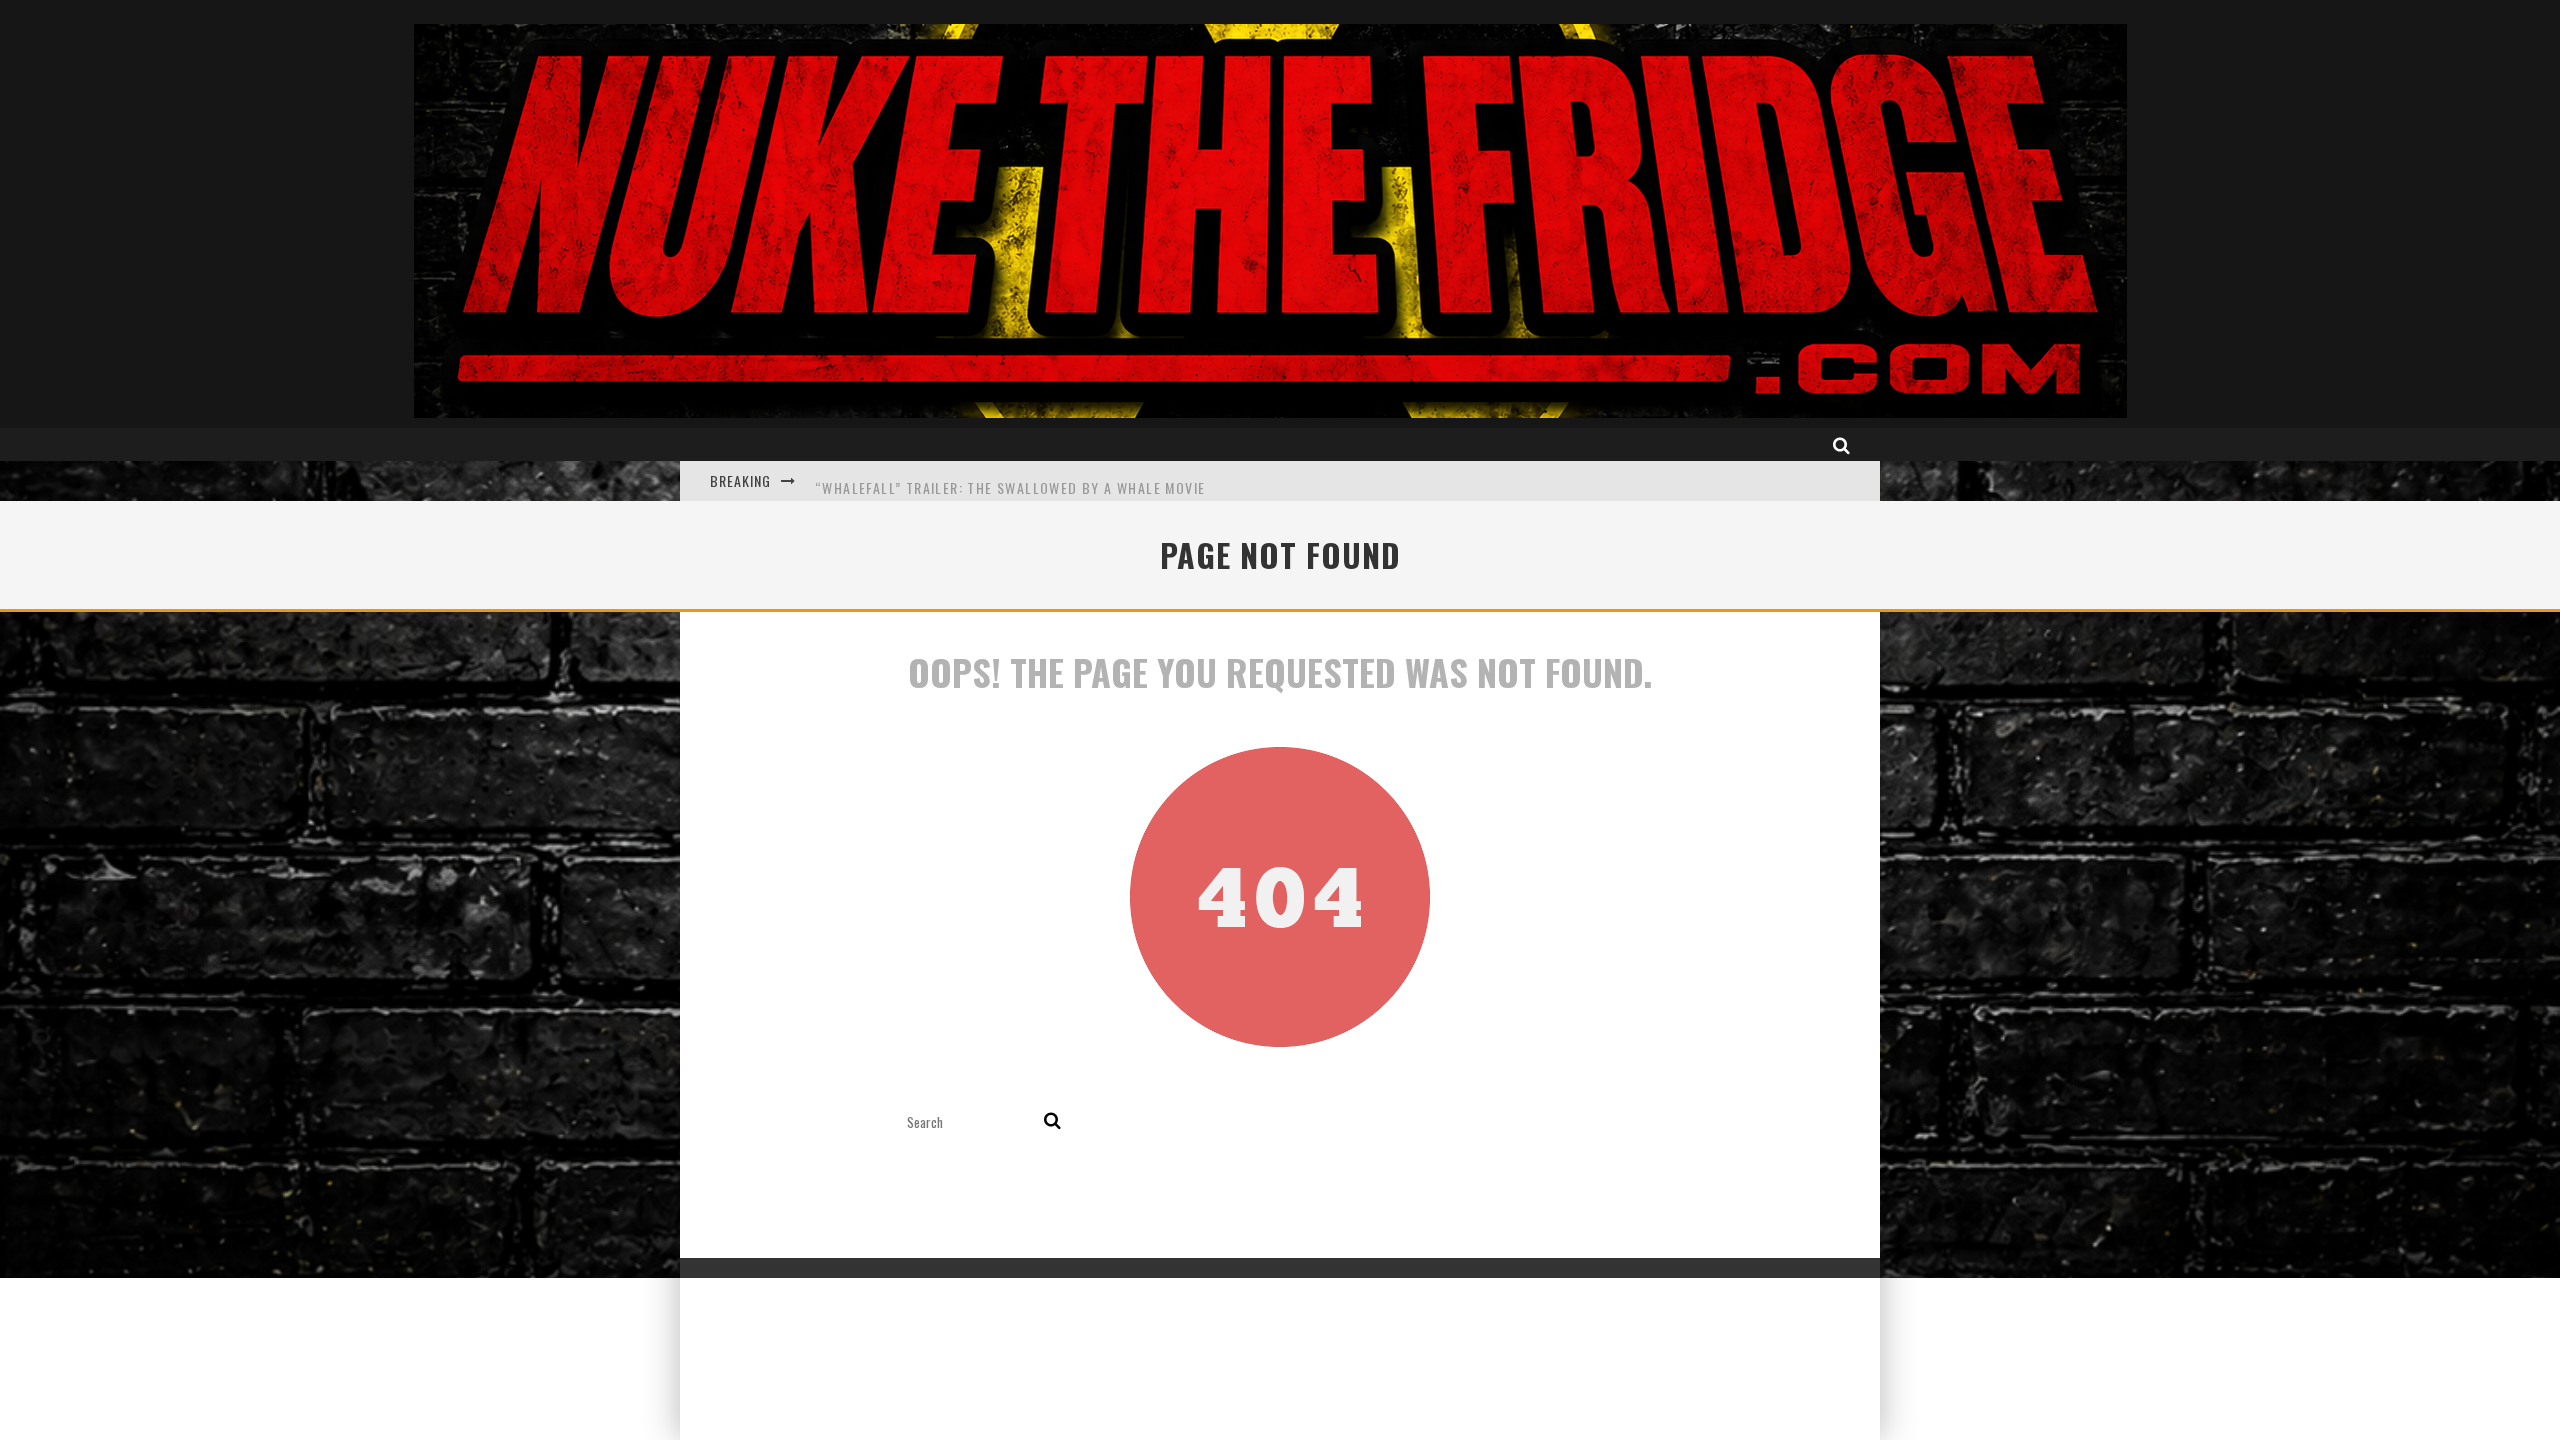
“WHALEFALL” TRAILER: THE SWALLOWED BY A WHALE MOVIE (1010, 480)
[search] (1052, 1122)
